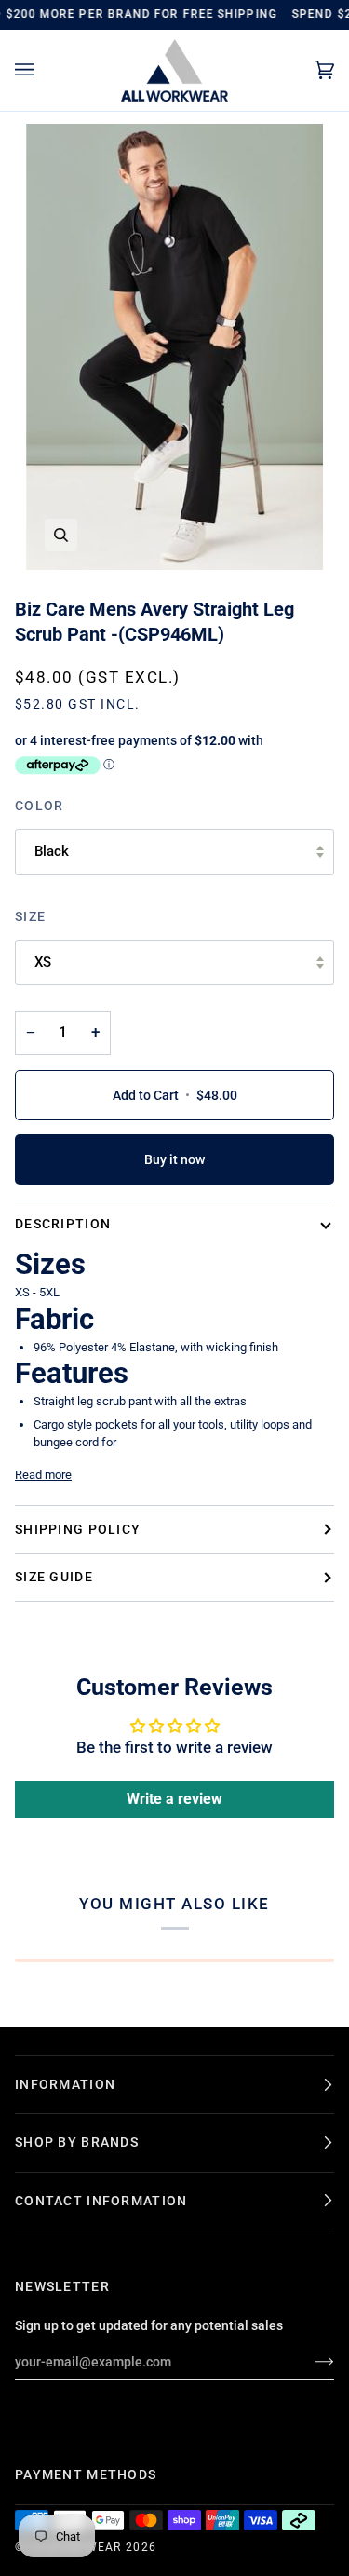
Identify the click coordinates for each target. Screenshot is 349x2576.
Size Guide (54, 1577)
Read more (43, 1475)
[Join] (309, 2362)
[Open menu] (43, 70)
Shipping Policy (78, 1529)
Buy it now (174, 1159)
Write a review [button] (174, 1799)
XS (43, 962)
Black (52, 851)
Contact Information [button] (101, 2201)
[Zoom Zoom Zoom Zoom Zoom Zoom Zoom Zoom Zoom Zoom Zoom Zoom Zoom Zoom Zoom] (174, 347)
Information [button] (65, 2084)
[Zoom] (61, 535)
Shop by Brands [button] (77, 2142)
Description (63, 1224)
